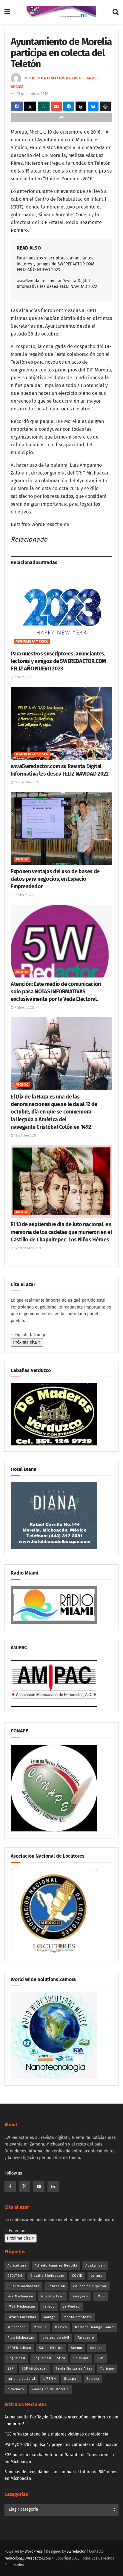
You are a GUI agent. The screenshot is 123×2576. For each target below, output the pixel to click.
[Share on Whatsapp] (44, 106)
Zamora (93, 2379)
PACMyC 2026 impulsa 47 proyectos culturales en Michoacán (61, 2445)
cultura (97, 2276)
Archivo (22, 859)
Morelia (40, 2327)
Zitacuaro (16, 2389)
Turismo (107, 2369)
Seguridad (16, 2358)
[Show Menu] (7, 12)
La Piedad (71, 2307)
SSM (100, 2358)
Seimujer (81, 2358)
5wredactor (76, 2551)
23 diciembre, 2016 (32, 94)
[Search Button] (116, 12)
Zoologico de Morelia (50, 2389)
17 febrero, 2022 (24, 895)
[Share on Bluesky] (93, 106)
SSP (11, 2369)
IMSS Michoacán (21, 2307)
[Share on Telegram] (69, 106)
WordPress (34, 2551)
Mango (50, 2317)
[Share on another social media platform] (61, 117)
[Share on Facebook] (17, 106)
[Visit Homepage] (61, 12)
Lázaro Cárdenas (22, 2317)
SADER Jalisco (19, 2348)
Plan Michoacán (21, 2338)
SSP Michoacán (35, 2369)
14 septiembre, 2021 (27, 1248)
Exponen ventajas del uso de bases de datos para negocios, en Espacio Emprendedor (55, 879)
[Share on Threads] (81, 106)
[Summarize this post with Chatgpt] (105, 106)
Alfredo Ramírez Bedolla (56, 2265)
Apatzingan (95, 2265)
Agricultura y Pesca (32, 642)
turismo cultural (21, 2379)
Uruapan (71, 2379)
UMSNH (50, 2379)
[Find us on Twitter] (24, 2187)
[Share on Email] (56, 106)
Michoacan (17, 2327)
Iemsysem (80, 2296)
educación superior (90, 2286)
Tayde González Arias (74, 2369)
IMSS (101, 2296)
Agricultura (17, 2265)
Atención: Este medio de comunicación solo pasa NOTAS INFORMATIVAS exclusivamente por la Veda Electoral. (56, 992)
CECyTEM (15, 2276)
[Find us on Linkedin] (53, 2187)
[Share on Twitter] (30, 106)
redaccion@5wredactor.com (28, 2558)
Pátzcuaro (86, 2338)
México (61, 2327)
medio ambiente (78, 2317)
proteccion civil (56, 2338)
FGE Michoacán (20, 2296)
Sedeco (96, 2348)
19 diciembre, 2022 (26, 782)
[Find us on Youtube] (39, 2187)
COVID (77, 2276)
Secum (77, 2348)
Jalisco (49, 2307)
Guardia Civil (52, 2296)
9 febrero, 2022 (24, 1008)
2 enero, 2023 (23, 677)
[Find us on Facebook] (10, 2187)
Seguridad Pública (49, 2358)
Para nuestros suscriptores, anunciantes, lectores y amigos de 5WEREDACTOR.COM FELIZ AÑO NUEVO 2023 (56, 264)
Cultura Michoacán (23, 2286)
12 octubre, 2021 (25, 1136)
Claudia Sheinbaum (47, 2276)
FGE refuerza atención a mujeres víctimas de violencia (56, 2434)
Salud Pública (51, 2348)
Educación (56, 2286)
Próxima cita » (27, 1342)
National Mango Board (94, 2327)
